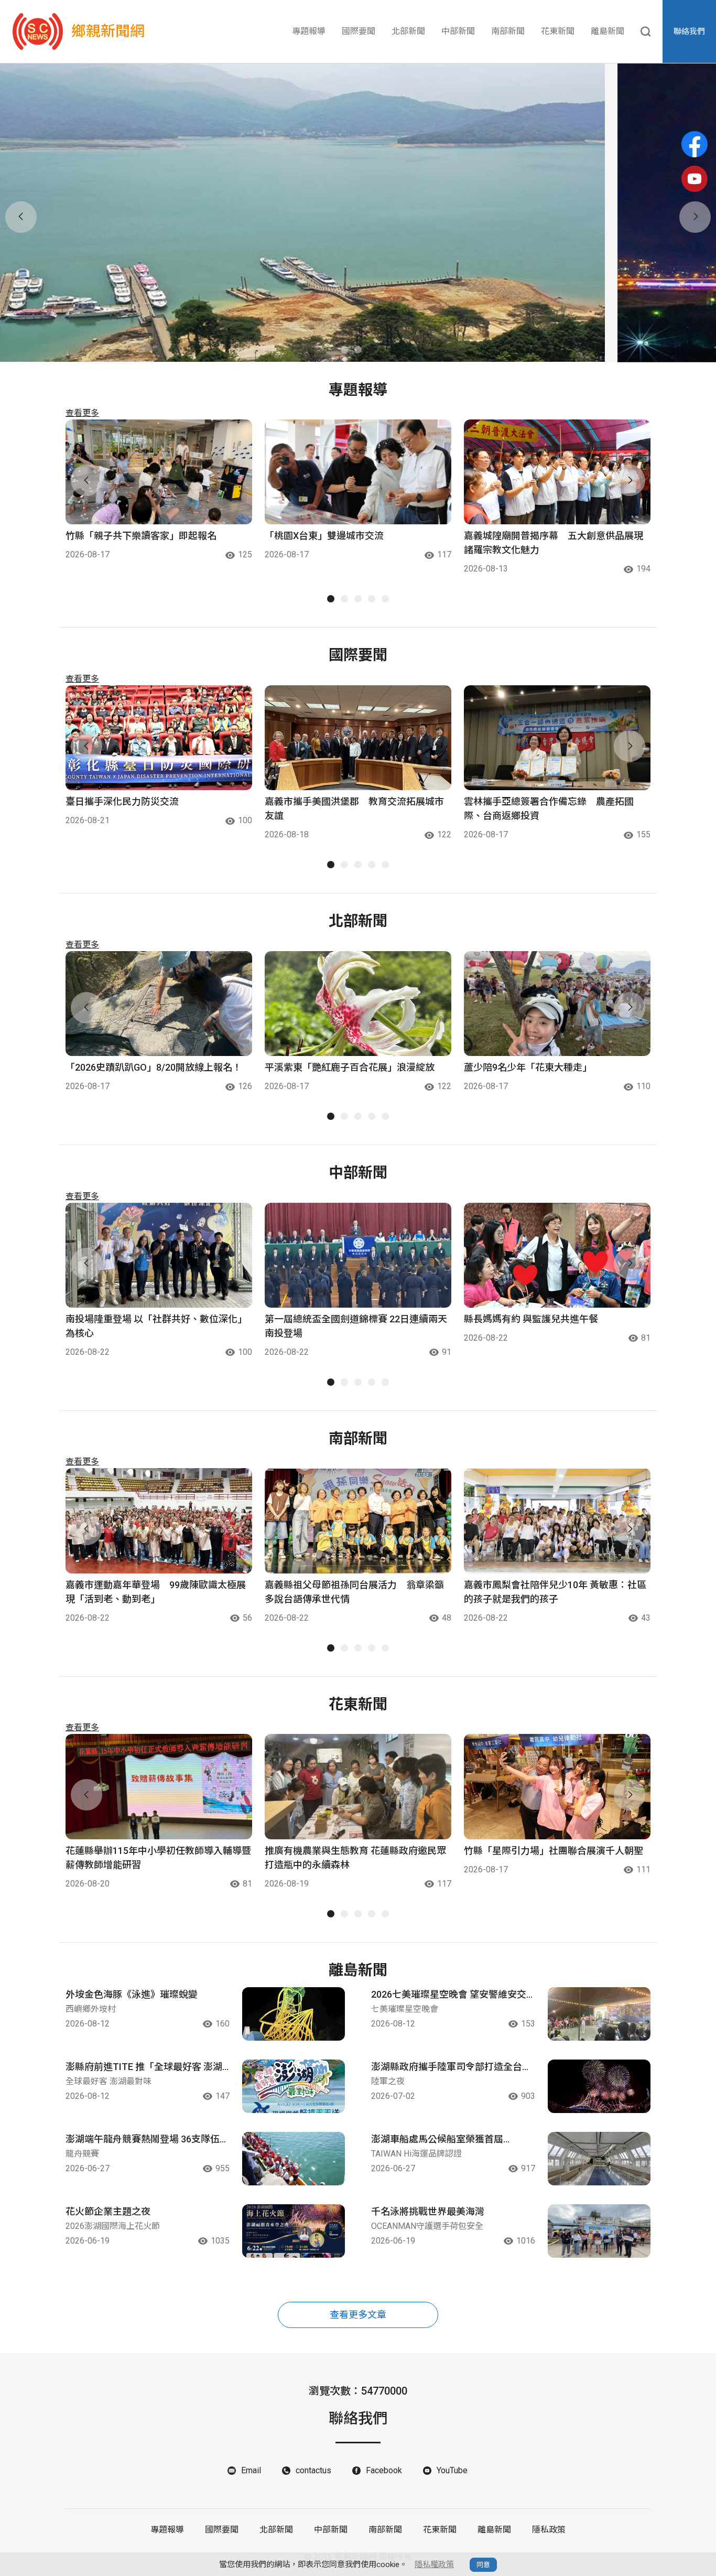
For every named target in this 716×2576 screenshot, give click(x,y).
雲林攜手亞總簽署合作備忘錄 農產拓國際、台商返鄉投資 (549, 809)
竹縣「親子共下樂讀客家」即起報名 (141, 536)
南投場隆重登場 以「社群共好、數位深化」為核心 (156, 1326)
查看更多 (82, 413)
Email (251, 2470)
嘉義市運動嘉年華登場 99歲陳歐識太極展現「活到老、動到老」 (156, 1592)
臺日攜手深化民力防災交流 (122, 801)
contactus (313, 2470)
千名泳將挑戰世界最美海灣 (428, 2211)
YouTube (452, 2470)
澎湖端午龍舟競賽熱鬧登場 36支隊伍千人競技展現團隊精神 (147, 2140)
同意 (483, 2565)
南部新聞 (508, 31)
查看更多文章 (358, 2315)
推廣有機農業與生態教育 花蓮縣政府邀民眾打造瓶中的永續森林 (355, 1858)
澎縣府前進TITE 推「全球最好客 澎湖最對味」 (144, 2067)
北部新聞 (408, 31)
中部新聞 (458, 31)
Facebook (384, 2470)
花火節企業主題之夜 (108, 2211)
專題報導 (309, 31)
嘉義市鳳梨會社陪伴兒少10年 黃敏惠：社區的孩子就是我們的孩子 (555, 1592)
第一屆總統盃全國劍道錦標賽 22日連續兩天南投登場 (356, 1326)
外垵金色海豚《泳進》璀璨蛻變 (132, 1994)
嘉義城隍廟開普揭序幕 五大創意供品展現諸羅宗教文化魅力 (554, 543)
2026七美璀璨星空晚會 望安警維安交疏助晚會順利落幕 (449, 1995)
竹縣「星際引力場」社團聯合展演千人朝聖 (554, 1851)
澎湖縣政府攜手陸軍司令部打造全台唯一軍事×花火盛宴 (451, 2067)
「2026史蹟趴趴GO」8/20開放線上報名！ (154, 1067)
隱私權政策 (434, 2564)
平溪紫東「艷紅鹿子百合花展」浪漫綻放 (350, 1067)
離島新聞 (607, 31)
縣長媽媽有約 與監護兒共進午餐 (531, 1319)
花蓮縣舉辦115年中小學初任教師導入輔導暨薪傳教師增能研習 (158, 1858)
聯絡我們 (689, 31)
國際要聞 (359, 31)
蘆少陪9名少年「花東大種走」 (528, 1067)
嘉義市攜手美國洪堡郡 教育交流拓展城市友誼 (354, 809)
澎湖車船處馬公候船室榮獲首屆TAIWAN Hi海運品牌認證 (437, 2140)
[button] (344, 350)
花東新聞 (558, 31)
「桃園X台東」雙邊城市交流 (324, 536)
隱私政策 (549, 2530)
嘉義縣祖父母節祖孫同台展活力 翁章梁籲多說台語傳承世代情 (354, 1592)
